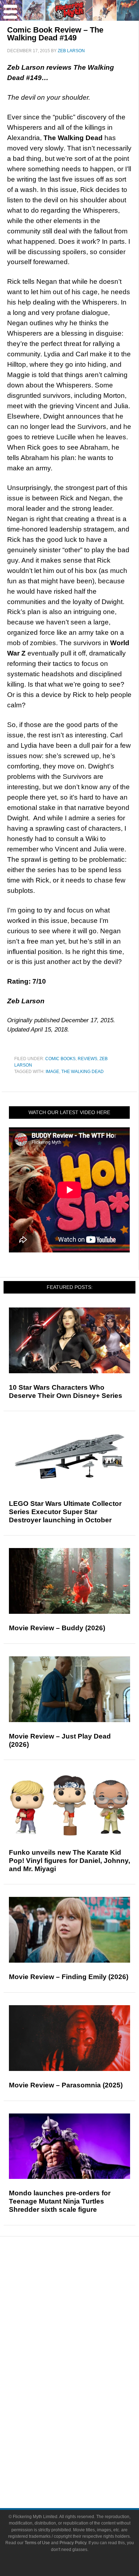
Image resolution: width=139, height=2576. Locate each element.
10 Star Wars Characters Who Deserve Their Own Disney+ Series (66, 1391)
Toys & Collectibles (84, 2411)
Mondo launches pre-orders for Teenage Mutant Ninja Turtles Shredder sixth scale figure (60, 2201)
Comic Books (60, 1059)
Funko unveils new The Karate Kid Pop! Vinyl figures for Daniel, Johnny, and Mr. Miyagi (69, 1861)
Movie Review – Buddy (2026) (57, 1628)
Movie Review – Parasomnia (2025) (66, 2085)
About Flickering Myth (84, 2447)
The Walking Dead (83, 1072)
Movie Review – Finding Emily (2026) (69, 1977)
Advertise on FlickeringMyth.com (84, 2459)
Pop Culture (84, 2351)
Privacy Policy (73, 2543)
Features (84, 2303)
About (84, 2436)
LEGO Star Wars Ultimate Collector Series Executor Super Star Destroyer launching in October (65, 1512)
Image (52, 1072)
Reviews (87, 1059)
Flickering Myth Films (84, 2424)
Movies (84, 2361)
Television (84, 2374)
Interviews (84, 2326)
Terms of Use (37, 2543)
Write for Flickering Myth (84, 2472)
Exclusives (84, 2339)
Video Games (84, 2399)
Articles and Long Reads (84, 2314)
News (84, 2278)
